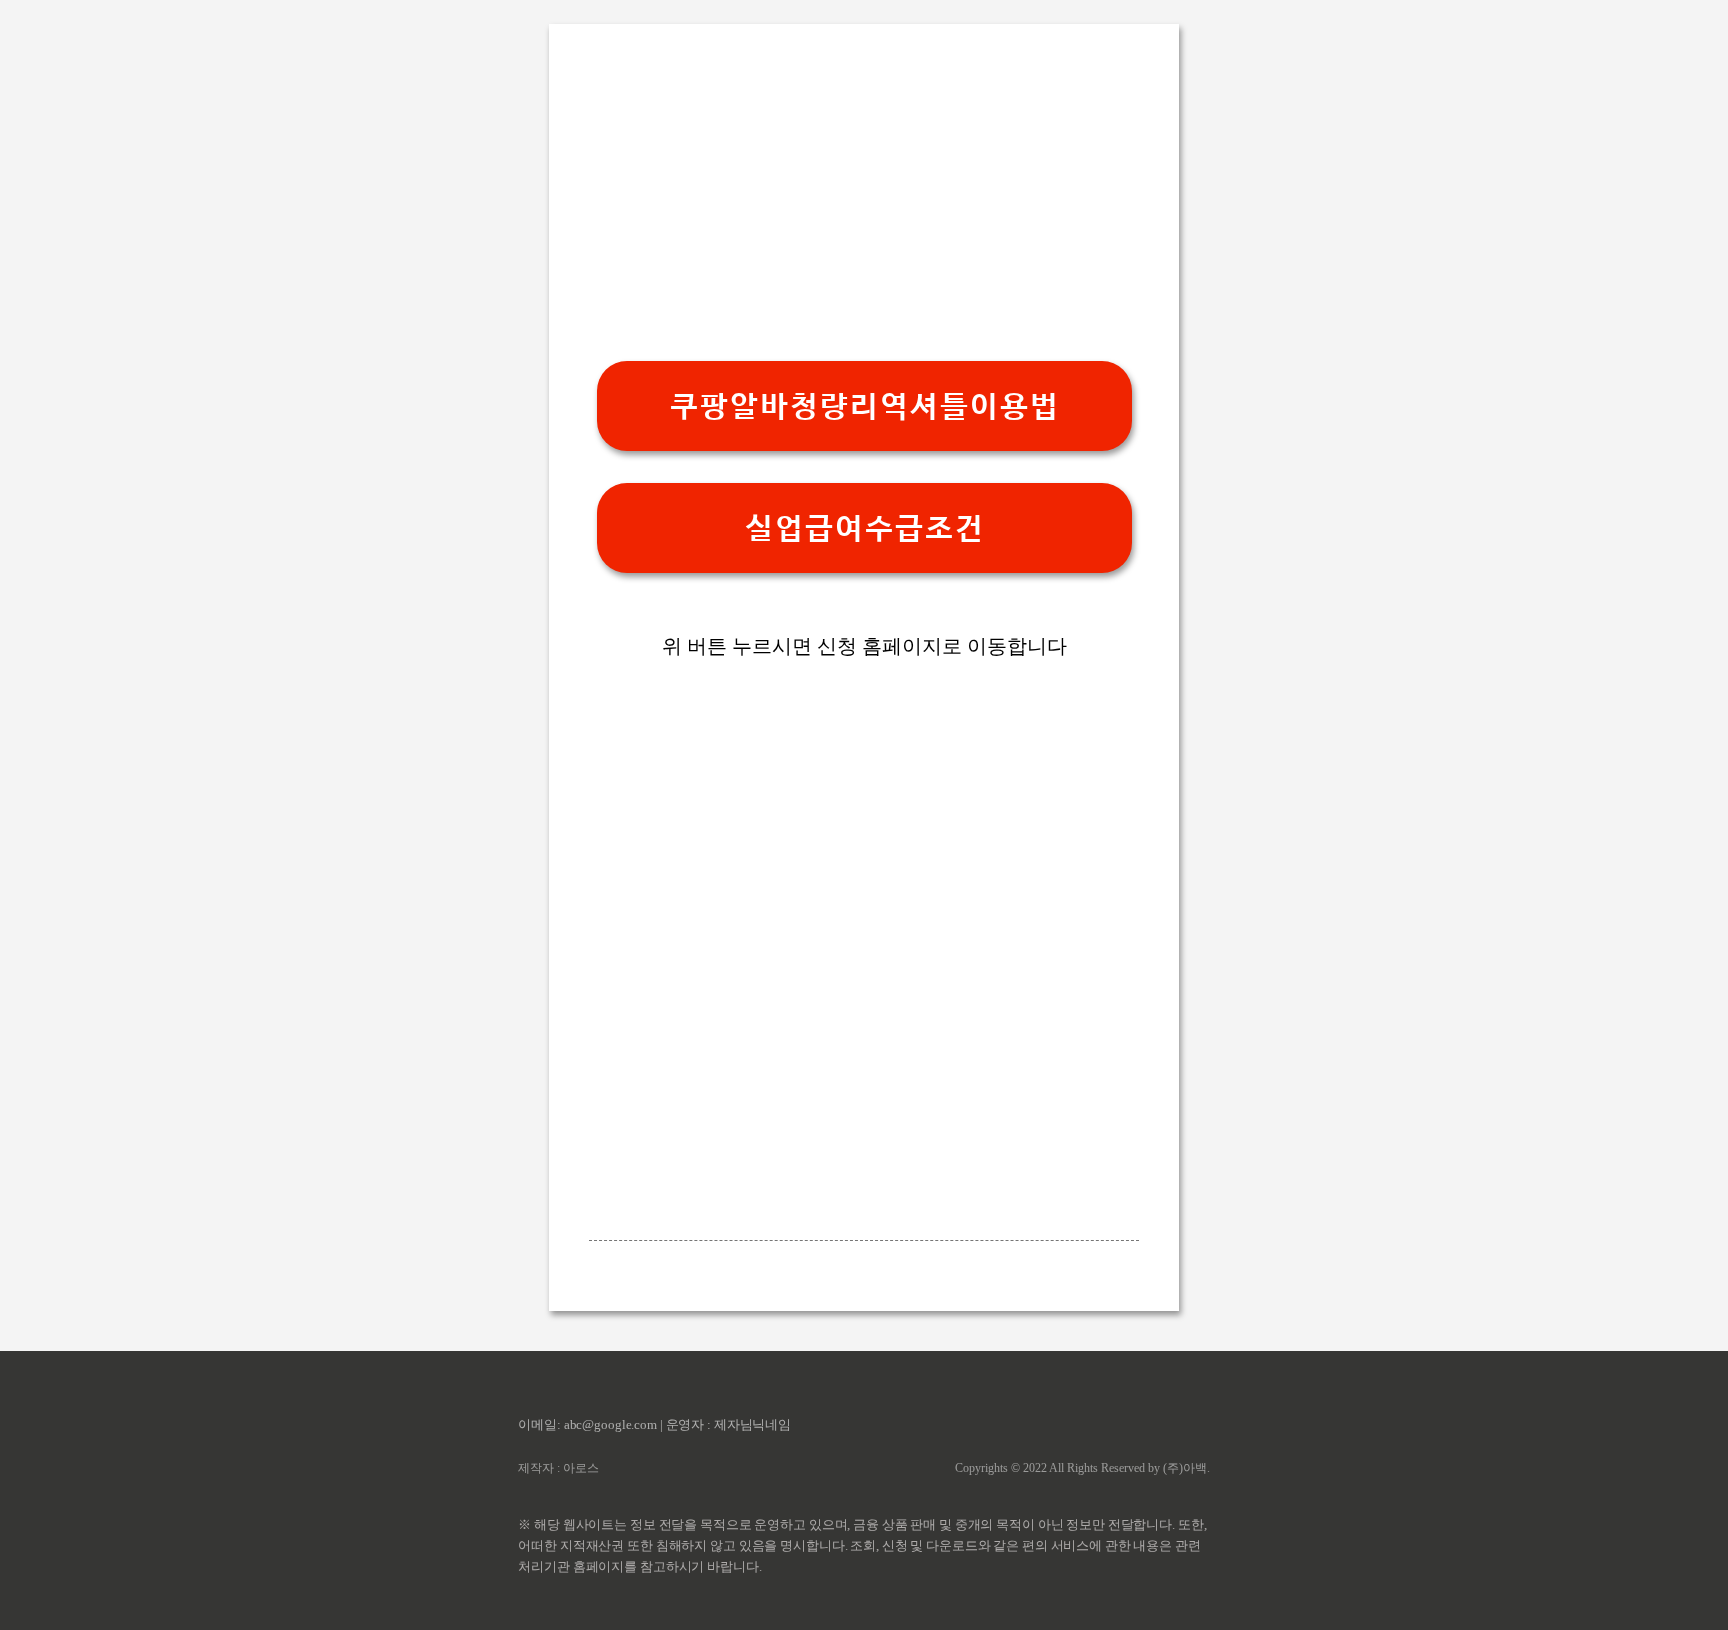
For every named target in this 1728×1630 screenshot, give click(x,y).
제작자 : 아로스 (558, 1468)
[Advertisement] (864, 194)
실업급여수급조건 (864, 528)
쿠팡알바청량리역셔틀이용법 (864, 406)
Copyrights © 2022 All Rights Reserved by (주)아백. (1082, 1468)
